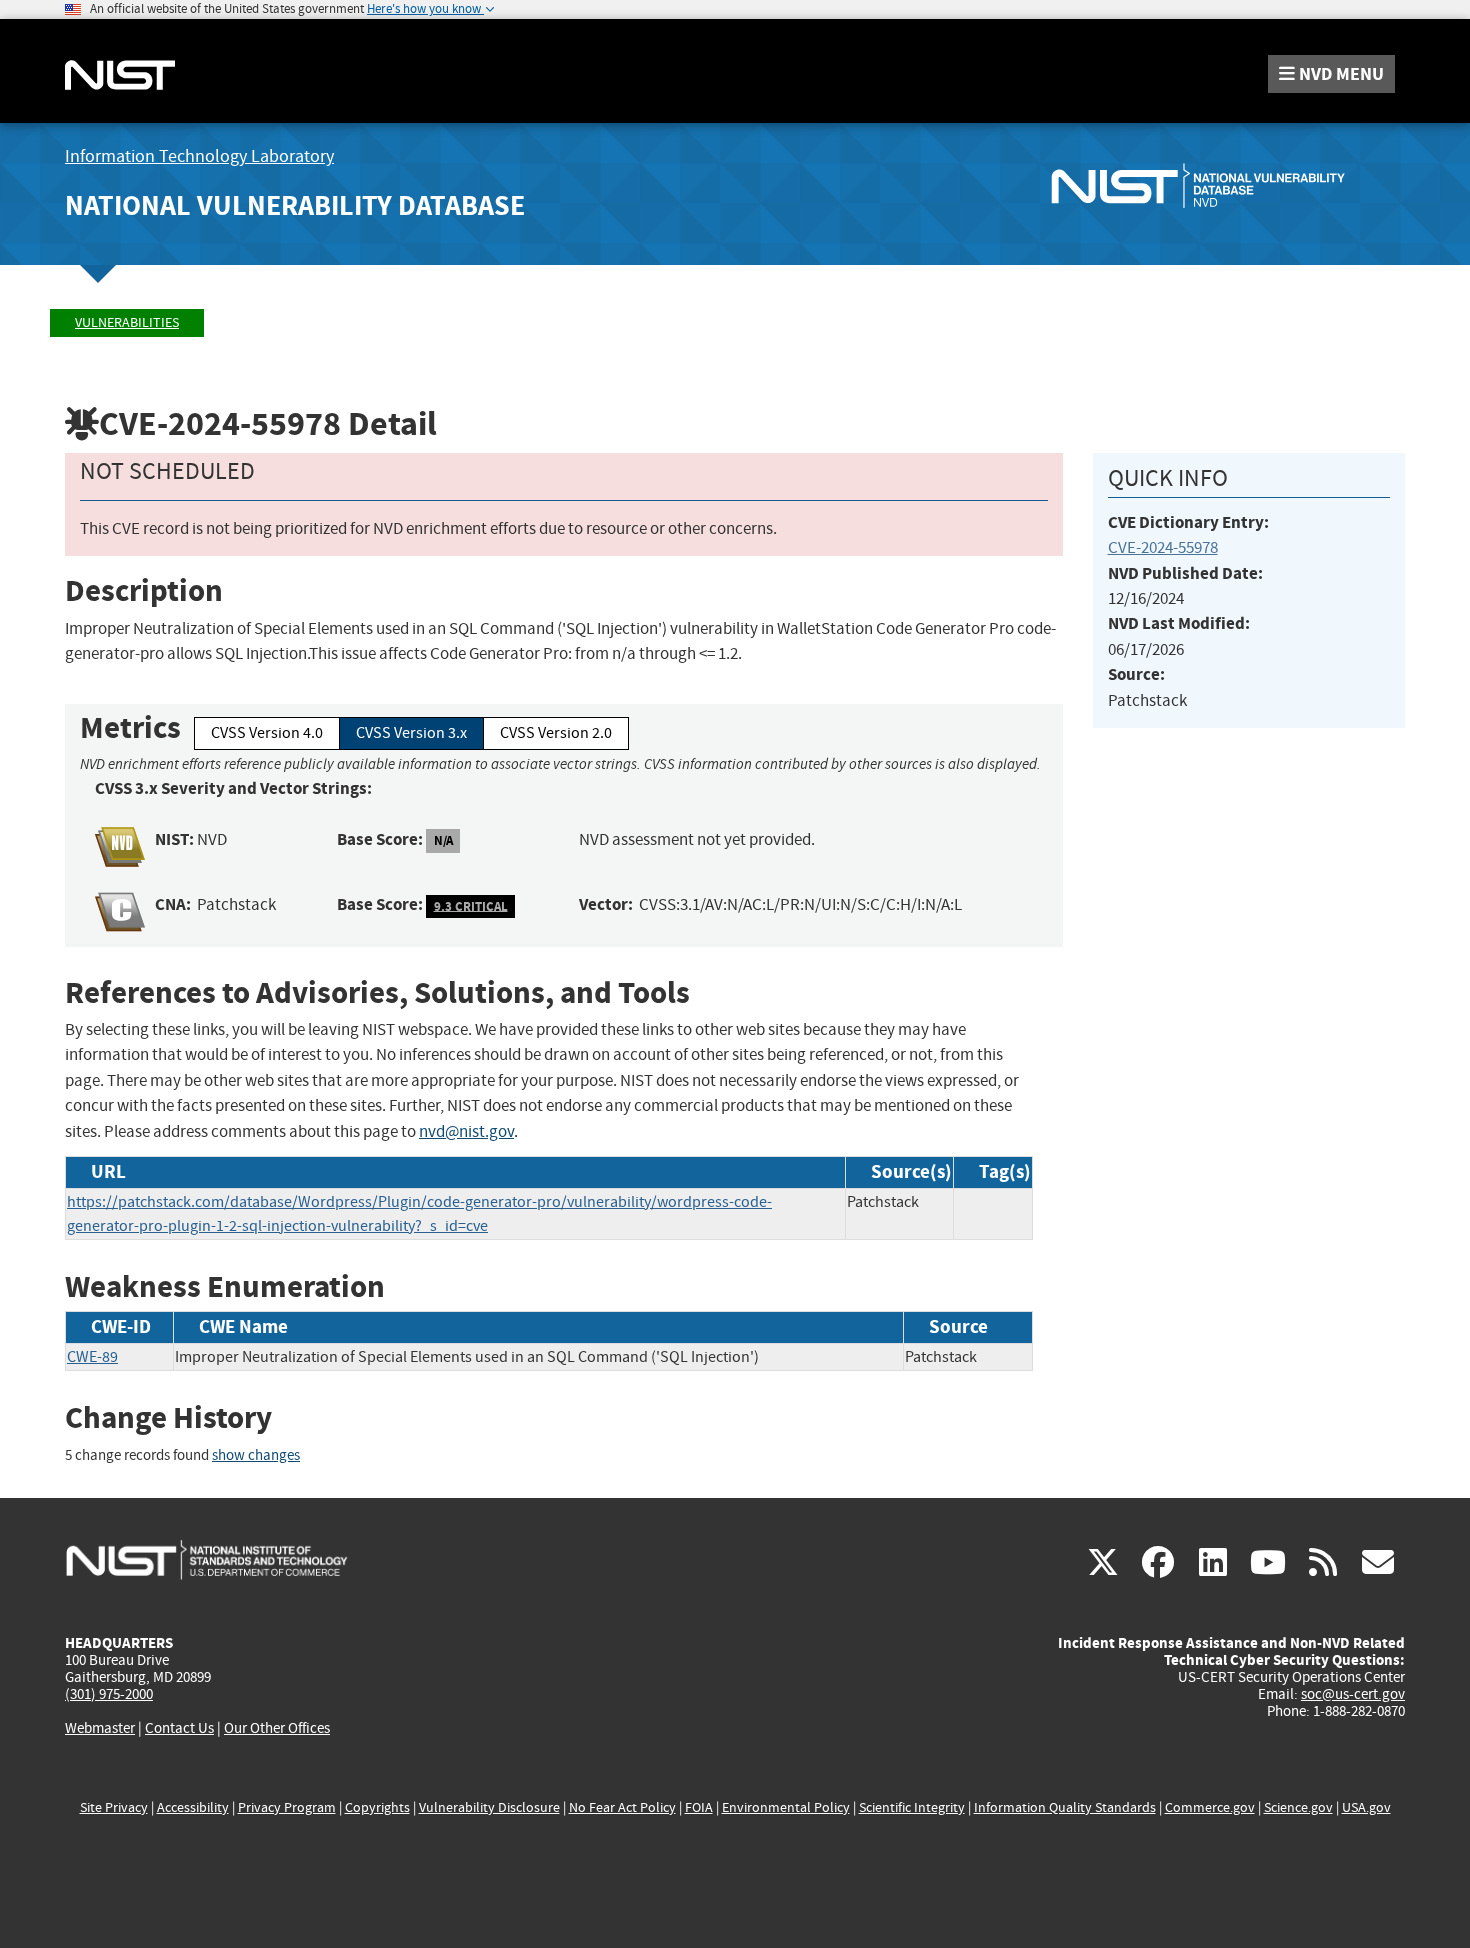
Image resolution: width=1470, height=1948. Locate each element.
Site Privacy (114, 1807)
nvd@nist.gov (466, 1131)
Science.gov (1298, 1807)
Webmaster (100, 1728)
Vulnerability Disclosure (489, 1807)
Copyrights (377, 1807)
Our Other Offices (277, 1728)
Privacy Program (287, 1807)
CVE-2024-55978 (1163, 547)
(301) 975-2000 (109, 1694)
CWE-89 (92, 1357)
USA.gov (1366, 1807)
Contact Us (179, 1728)
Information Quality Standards (1065, 1807)
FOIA (699, 1807)
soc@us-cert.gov (1353, 1694)
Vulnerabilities (127, 322)
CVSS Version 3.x (411, 733)
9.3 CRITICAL (471, 905)
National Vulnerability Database (295, 205)
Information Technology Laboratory (199, 156)
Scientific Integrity (912, 1807)
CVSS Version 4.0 (267, 733)
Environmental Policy (786, 1807)
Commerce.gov (1210, 1807)
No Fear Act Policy (622, 1807)
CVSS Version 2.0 (556, 733)
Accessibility (193, 1807)
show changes (256, 1455)
